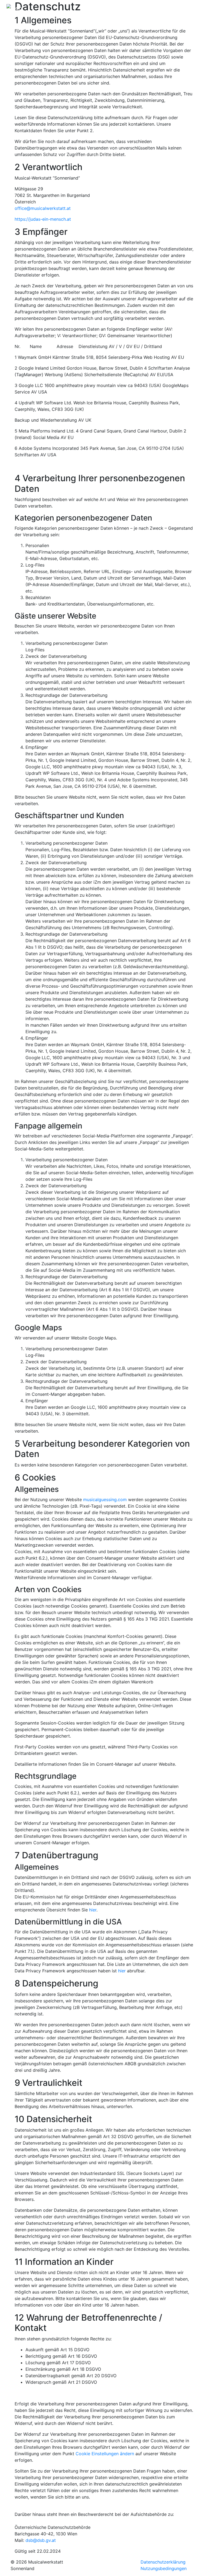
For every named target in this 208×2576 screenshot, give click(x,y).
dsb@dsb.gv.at (41, 2540)
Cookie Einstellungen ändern (105, 2454)
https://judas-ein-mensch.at (43, 219)
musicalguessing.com (105, 1500)
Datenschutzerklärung (163, 2562)
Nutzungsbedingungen (164, 2568)
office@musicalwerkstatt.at (43, 208)
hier (93, 1910)
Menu (191, 8)
